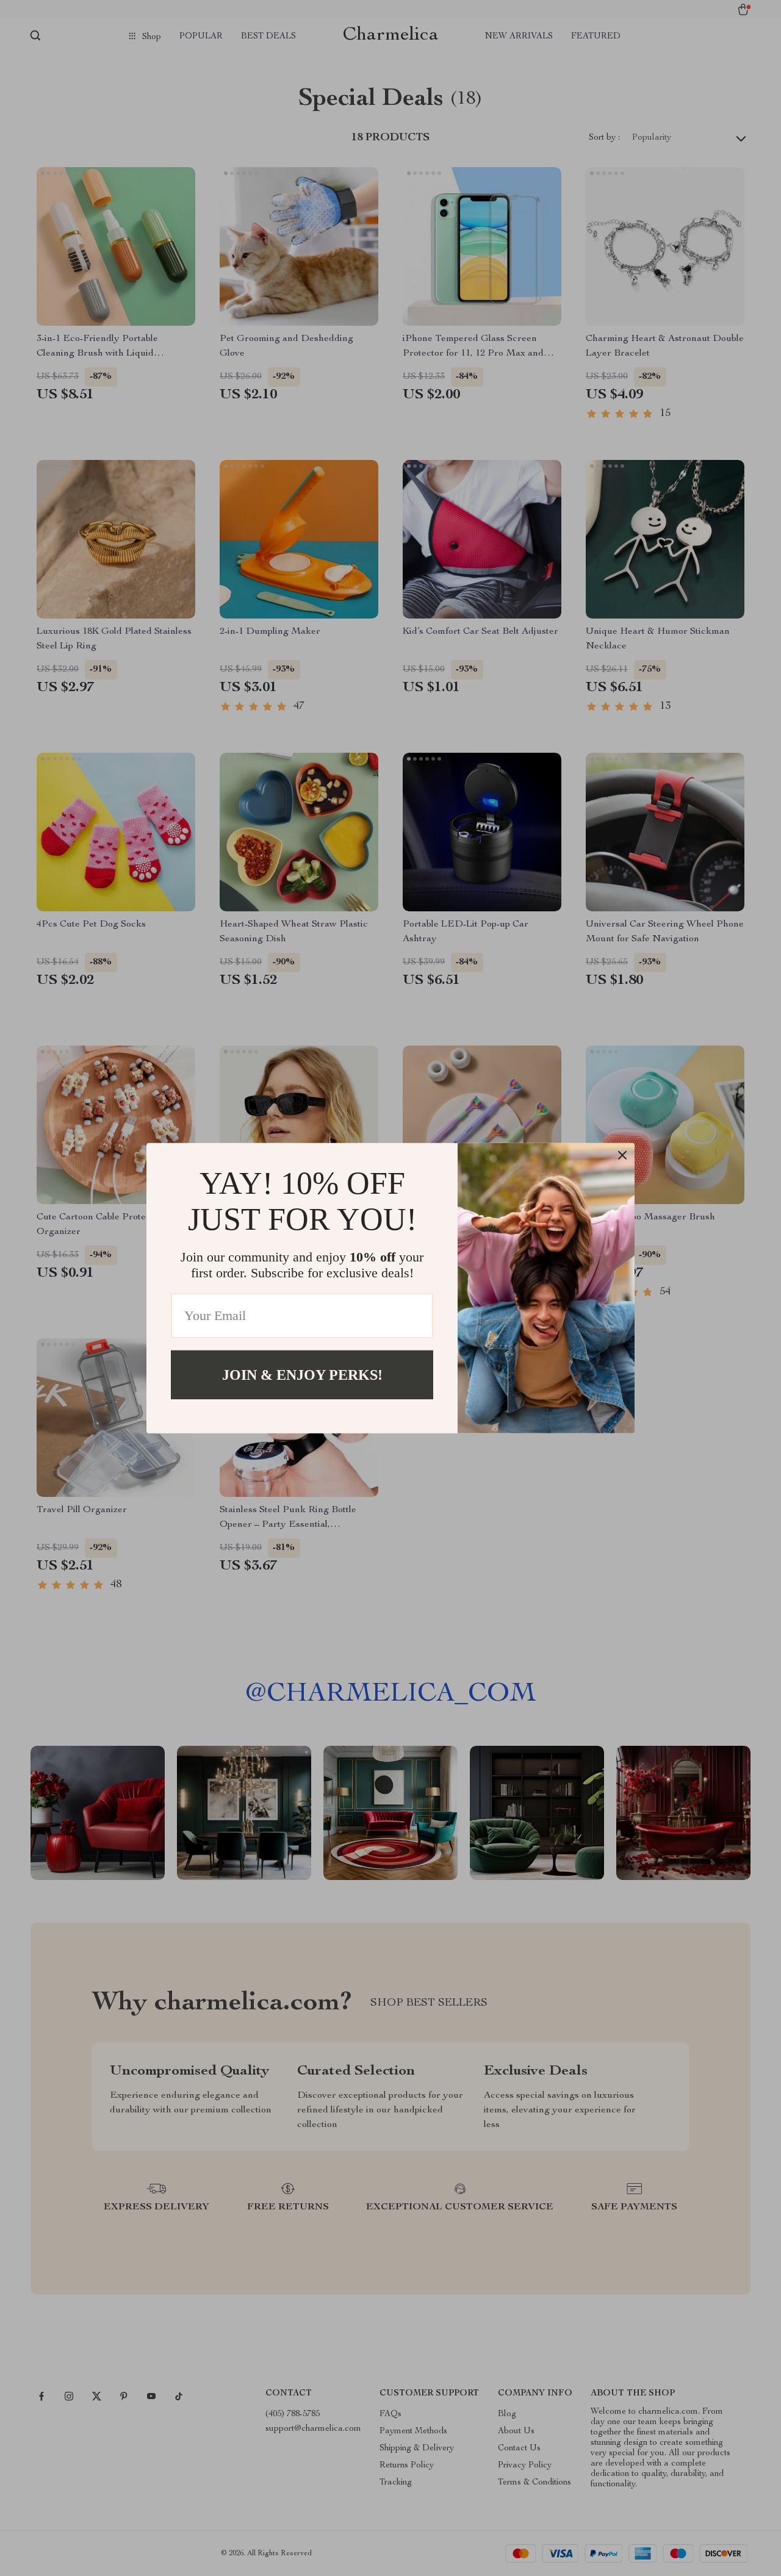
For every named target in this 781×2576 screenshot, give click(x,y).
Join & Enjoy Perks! (302, 1374)
